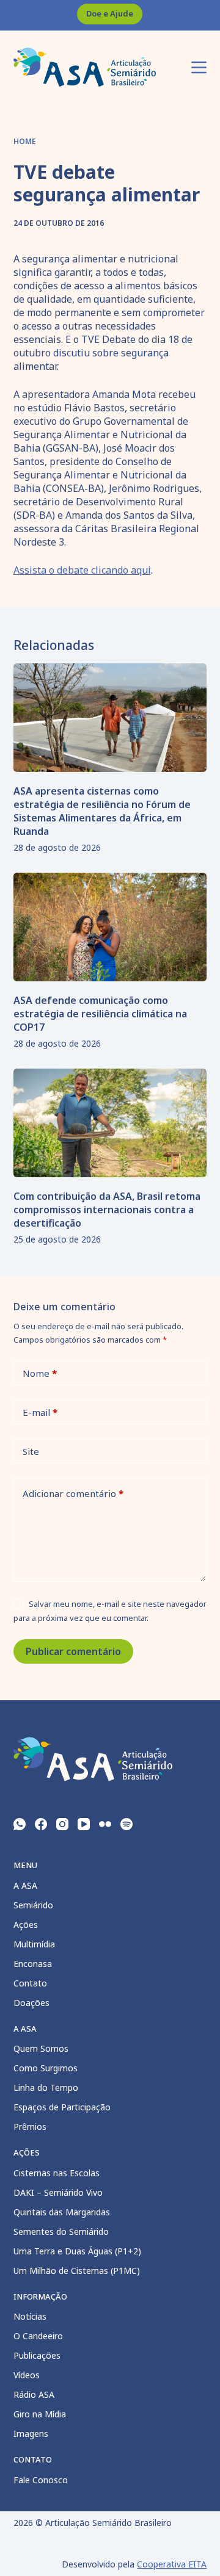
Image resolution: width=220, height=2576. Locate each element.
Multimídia (34, 1944)
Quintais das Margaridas (62, 2212)
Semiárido (33, 1905)
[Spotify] (127, 1824)
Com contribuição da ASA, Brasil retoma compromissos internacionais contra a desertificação (107, 1210)
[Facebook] (41, 1824)
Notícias (30, 2316)
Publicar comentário (73, 1651)
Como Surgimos (46, 2068)
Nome (40, 1373)
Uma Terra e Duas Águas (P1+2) (77, 2251)
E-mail (40, 1412)
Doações (31, 2003)
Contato (30, 1983)
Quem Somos (41, 2048)
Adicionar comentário (73, 1493)
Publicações (37, 2355)
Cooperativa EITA (172, 2564)
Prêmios (30, 2127)
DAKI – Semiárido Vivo (58, 2192)
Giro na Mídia (40, 2414)
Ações (26, 1925)
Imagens (31, 2433)
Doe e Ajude (110, 13)
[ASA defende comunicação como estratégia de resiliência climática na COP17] (110, 927)
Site (31, 1451)
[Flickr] (105, 1824)
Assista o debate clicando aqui (82, 570)
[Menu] (199, 67)
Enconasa (33, 1964)
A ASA (25, 1885)
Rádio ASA (34, 2394)
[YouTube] (84, 1824)
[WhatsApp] (20, 1824)
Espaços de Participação (62, 2107)
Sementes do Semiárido (61, 2231)
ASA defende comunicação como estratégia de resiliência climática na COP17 (100, 1014)
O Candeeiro (38, 2336)
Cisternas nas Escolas (57, 2173)
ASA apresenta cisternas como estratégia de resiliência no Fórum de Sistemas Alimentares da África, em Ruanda (102, 811)
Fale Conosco (41, 2480)
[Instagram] (62, 1824)
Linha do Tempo (46, 2087)
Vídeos (27, 2375)
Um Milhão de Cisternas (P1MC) (77, 2271)
